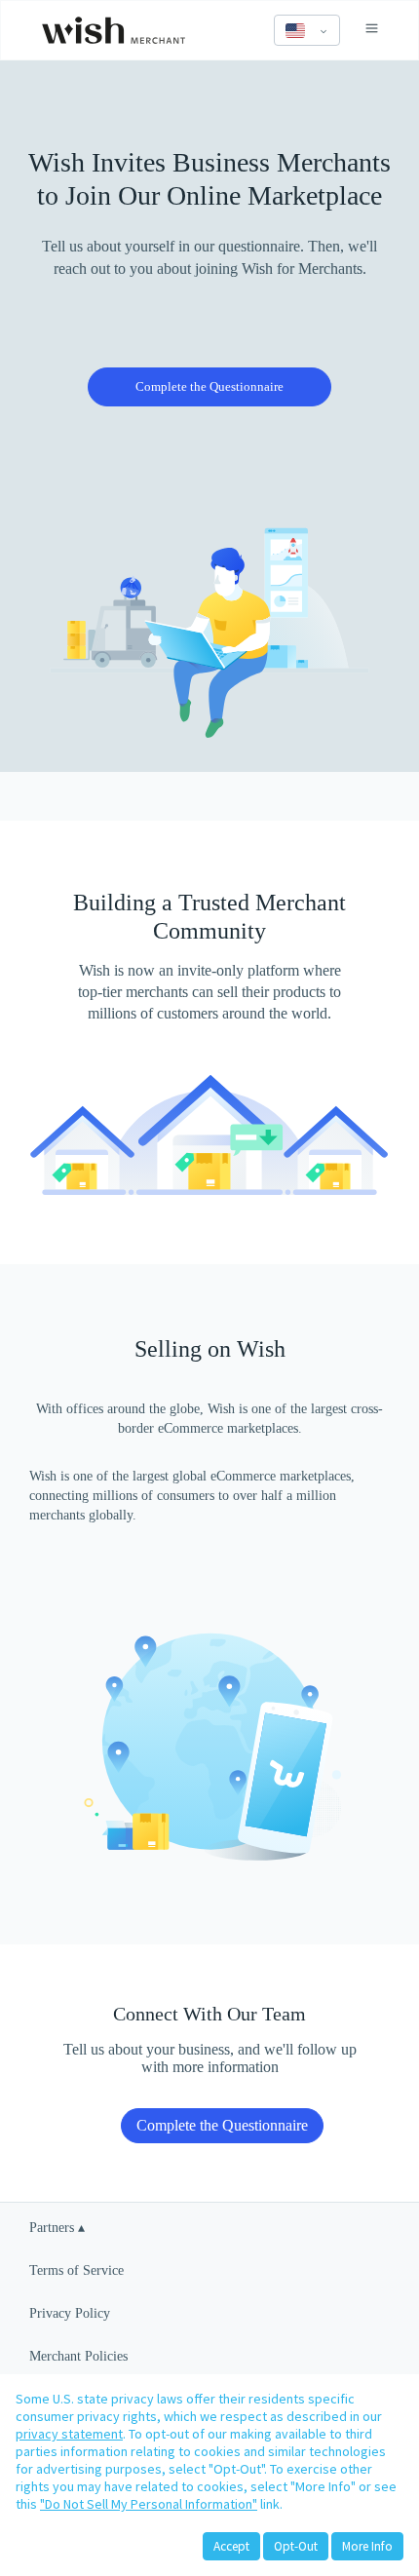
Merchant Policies (78, 2356)
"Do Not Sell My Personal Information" (149, 2504)
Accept (231, 2546)
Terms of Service (76, 2270)
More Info (367, 2546)
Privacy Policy (70, 2313)
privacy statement (69, 2434)
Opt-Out (296, 2546)
